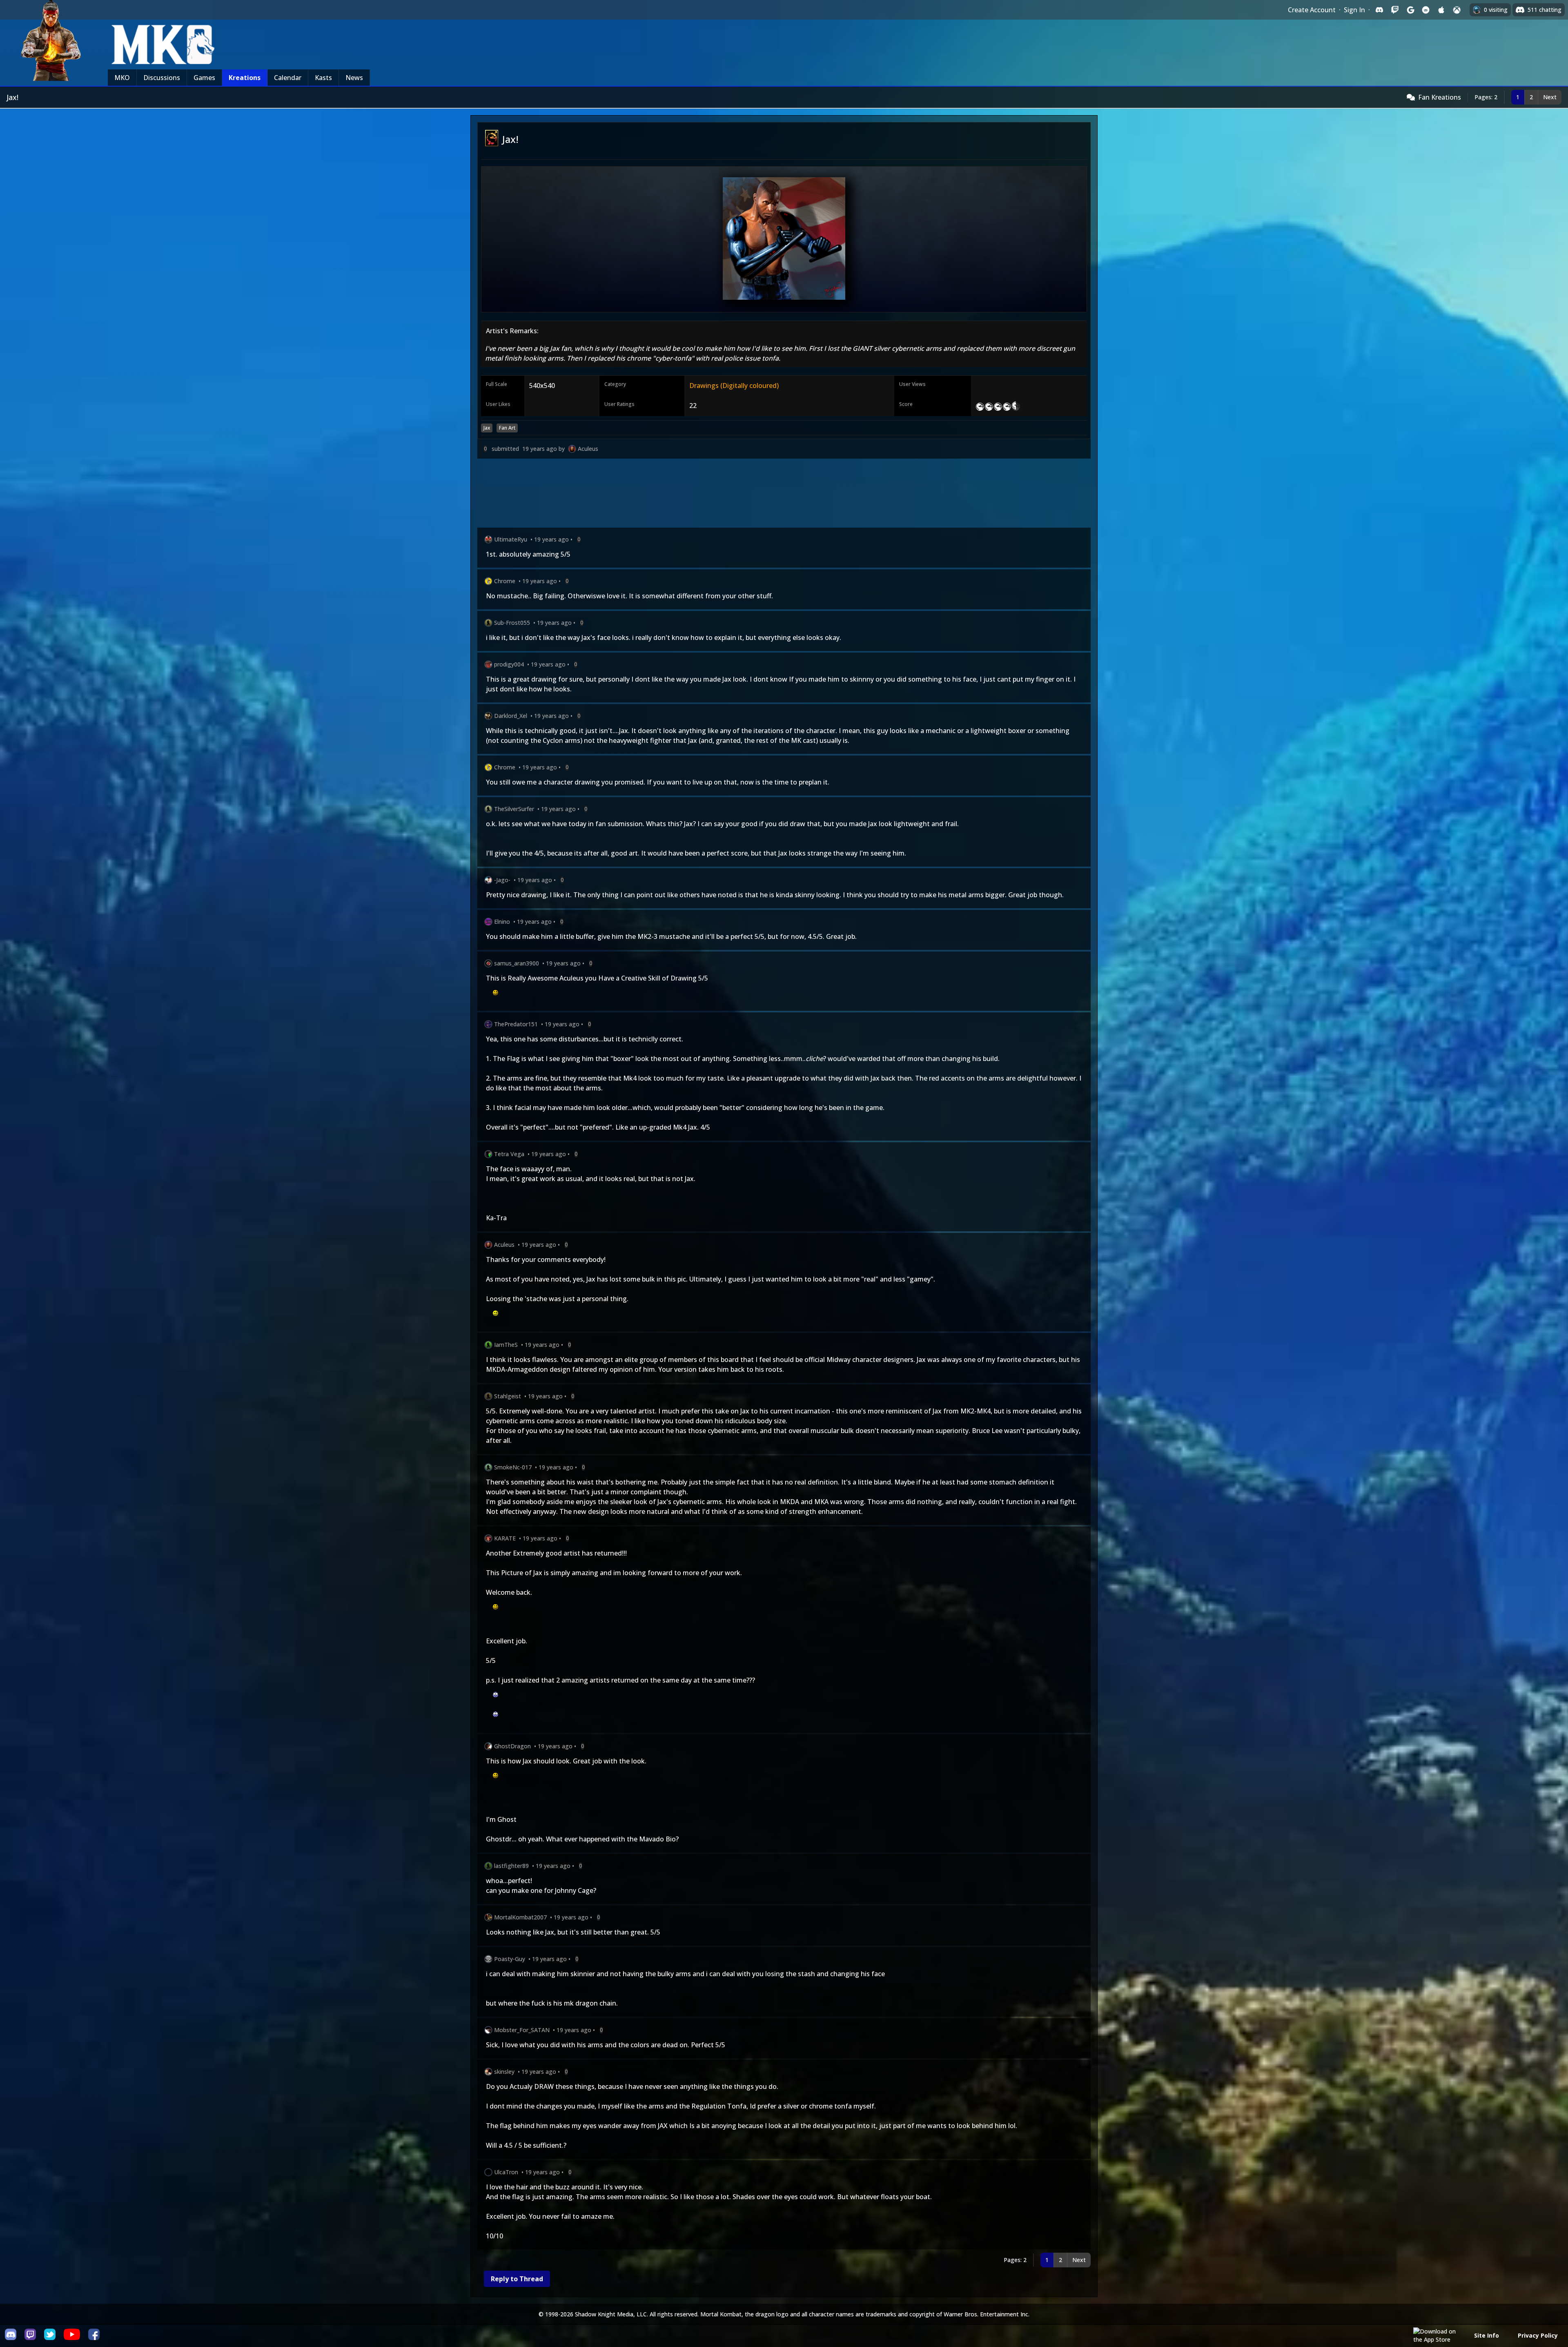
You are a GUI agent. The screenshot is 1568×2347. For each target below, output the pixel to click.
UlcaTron (506, 2172)
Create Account (1312, 10)
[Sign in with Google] (1410, 10)
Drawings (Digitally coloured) (734, 386)
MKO (122, 78)
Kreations (245, 78)
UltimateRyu (511, 539)
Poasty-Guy (510, 1959)
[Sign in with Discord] (1379, 10)
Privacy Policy (1538, 2335)
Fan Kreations (1440, 97)
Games (204, 78)
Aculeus (588, 449)
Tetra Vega (509, 1154)
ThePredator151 (516, 1024)
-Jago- (502, 880)
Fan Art (507, 428)
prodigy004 (509, 664)
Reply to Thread (517, 2279)
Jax (487, 428)
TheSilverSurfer (514, 809)
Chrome (505, 581)
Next (1550, 97)
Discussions (162, 78)
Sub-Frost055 (512, 623)
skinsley (504, 2072)
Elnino (502, 922)
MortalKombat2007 (520, 1917)
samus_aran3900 (517, 963)
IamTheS (506, 1345)
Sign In (1354, 10)
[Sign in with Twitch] (1395, 10)
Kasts (323, 78)
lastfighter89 (511, 1866)
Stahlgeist (508, 1396)
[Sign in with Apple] (1441, 10)
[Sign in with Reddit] (1426, 10)
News (354, 78)
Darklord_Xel (511, 716)
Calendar (288, 78)
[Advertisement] (722, 495)
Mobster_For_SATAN (522, 2030)
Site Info (1487, 2335)
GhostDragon (512, 1746)
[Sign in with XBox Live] (1457, 10)
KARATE (505, 1538)
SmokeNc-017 (513, 1467)
